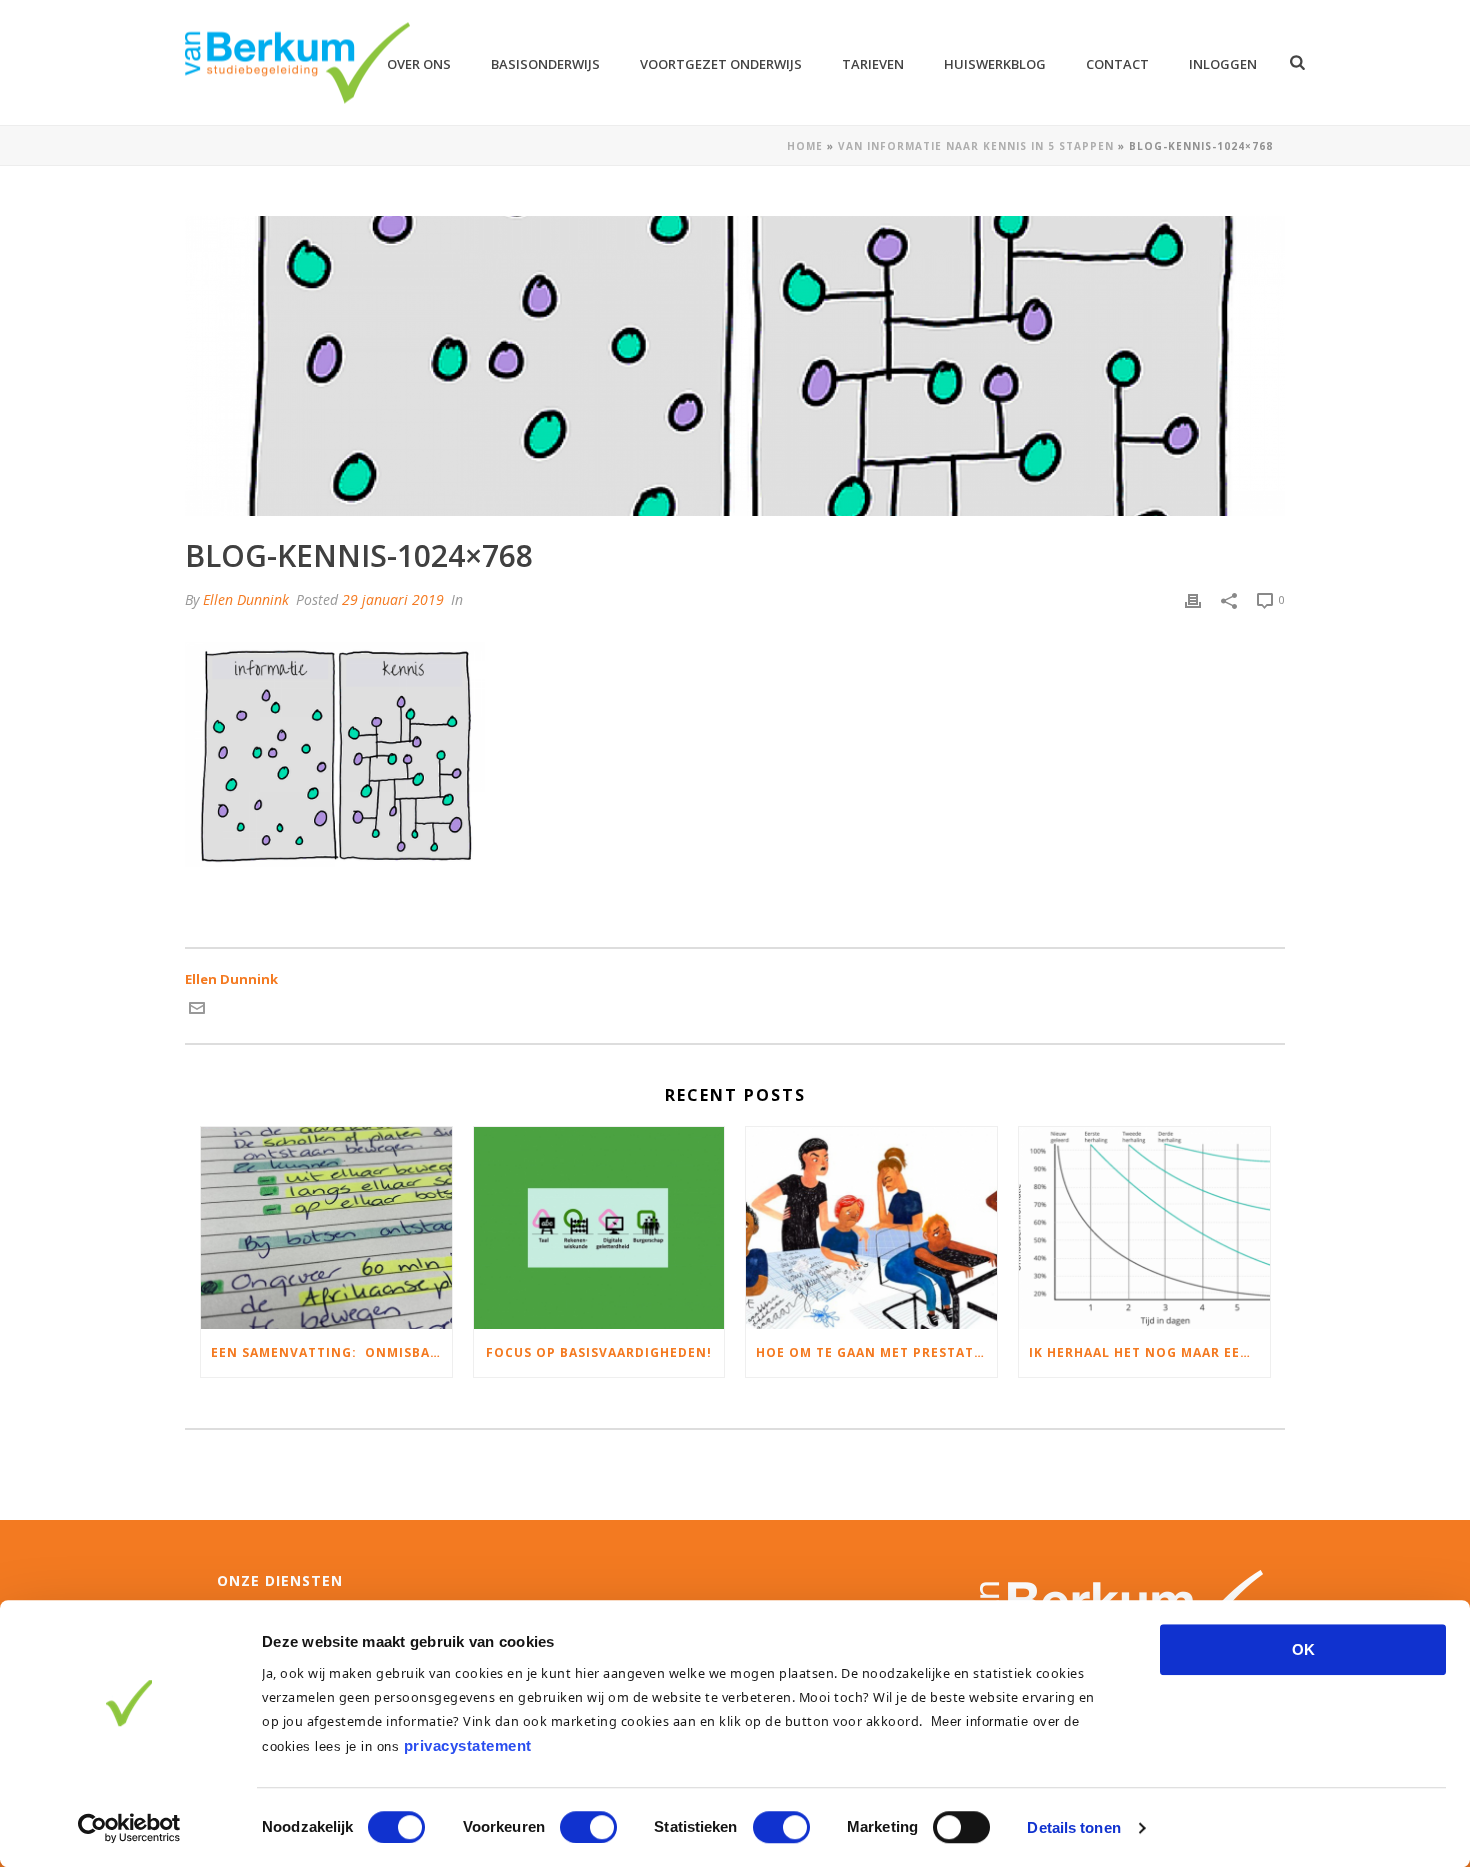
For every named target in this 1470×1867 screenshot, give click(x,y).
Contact (1117, 64)
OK (1303, 1649)
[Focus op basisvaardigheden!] (599, 1227)
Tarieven (873, 64)
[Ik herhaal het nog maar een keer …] (1144, 1227)
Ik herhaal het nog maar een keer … (1149, 1352)
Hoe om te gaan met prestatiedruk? (876, 1352)
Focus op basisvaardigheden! (599, 1352)
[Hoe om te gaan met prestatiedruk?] (871, 1227)
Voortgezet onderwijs (721, 64)
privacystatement (468, 1745)
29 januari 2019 (393, 599)
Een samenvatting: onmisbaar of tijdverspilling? (331, 1352)
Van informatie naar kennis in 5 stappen (976, 146)
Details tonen (1073, 1827)
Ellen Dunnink (246, 599)
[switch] (588, 1827)
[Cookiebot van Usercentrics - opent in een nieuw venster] (129, 1828)
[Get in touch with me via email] (197, 1011)
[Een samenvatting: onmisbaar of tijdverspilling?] (326, 1227)
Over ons (419, 64)
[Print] (1193, 600)
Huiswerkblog (995, 64)
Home (805, 146)
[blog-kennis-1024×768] (735, 366)
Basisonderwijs (545, 64)
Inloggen (1223, 64)
